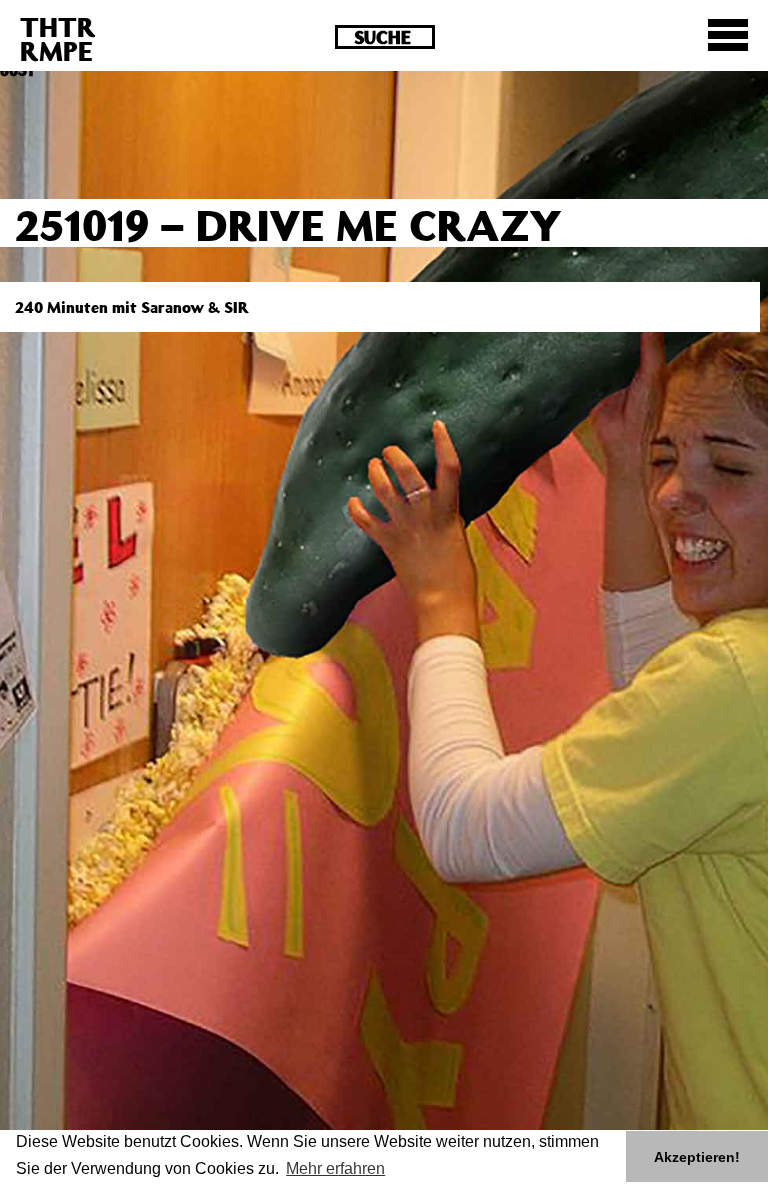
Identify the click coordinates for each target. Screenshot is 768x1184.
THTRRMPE (58, 38)
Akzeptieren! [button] (697, 1157)
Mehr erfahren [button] (335, 1168)
